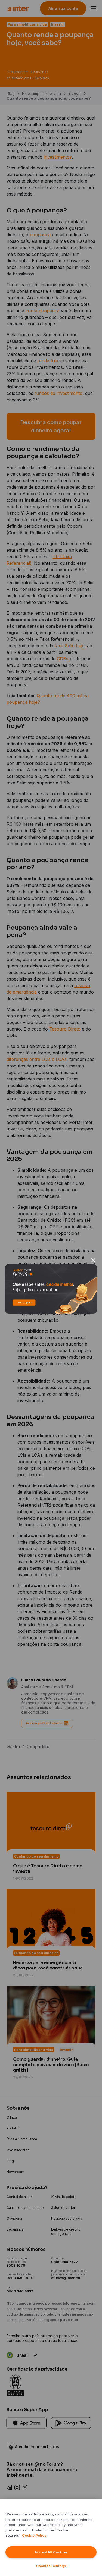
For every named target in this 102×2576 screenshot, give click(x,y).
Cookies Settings (51, 2566)
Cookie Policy (34, 2535)
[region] (51, 2538)
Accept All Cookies (51, 2552)
